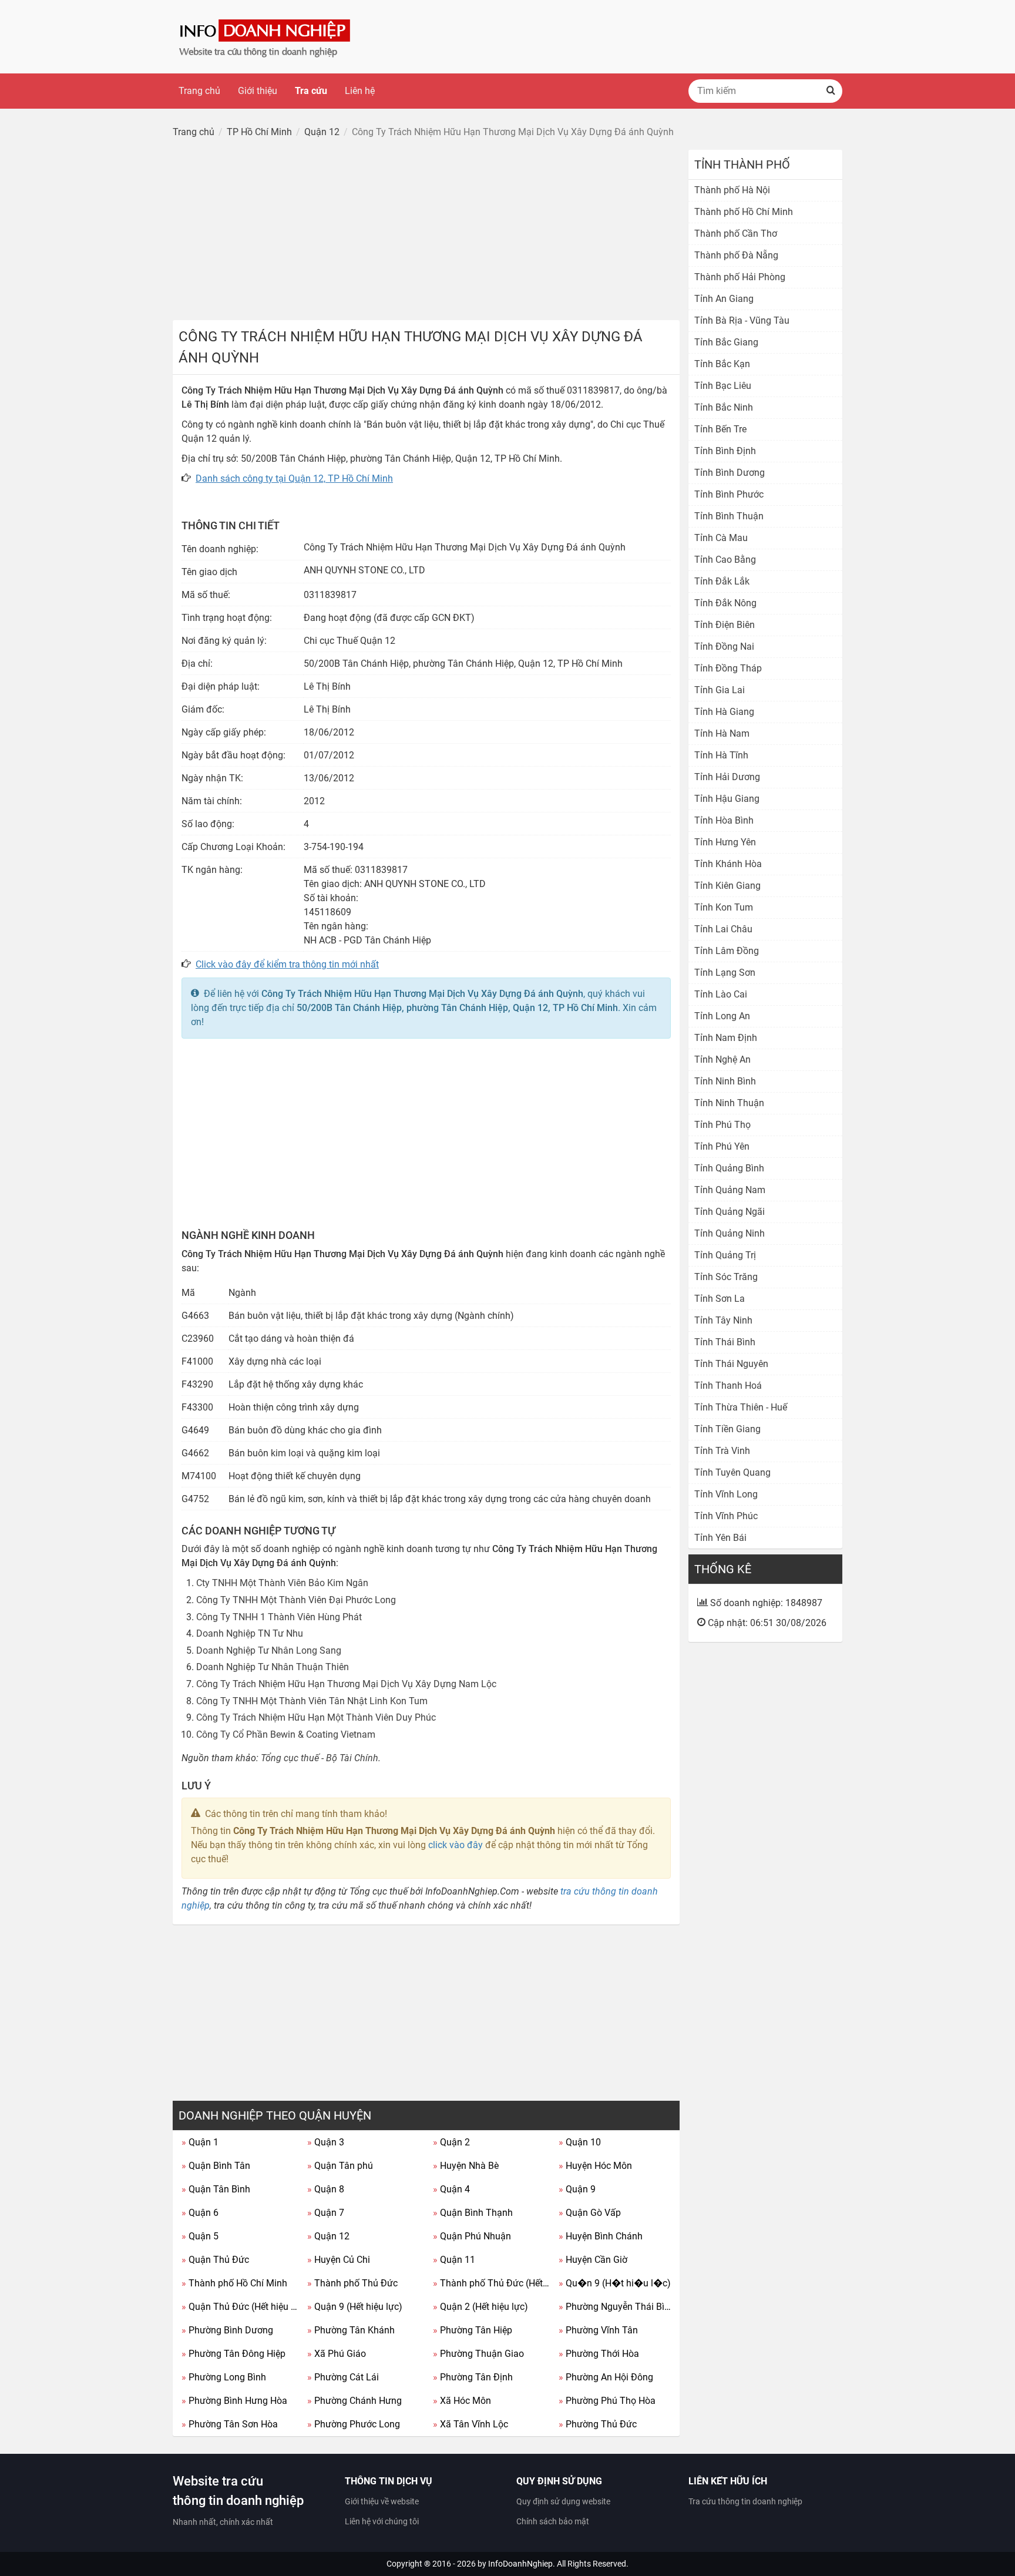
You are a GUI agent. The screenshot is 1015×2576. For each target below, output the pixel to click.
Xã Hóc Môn (462, 2401)
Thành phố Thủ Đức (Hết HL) (491, 2283)
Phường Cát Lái (343, 2377)
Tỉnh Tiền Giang (727, 1429)
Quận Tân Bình (216, 2189)
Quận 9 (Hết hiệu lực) (355, 2307)
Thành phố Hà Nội (732, 190)
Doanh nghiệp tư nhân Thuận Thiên (273, 1667)
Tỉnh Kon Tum (724, 907)
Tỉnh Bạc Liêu (723, 386)
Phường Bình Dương (227, 2330)
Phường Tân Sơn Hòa (230, 2424)
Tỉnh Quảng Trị (725, 1255)
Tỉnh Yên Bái (720, 1538)
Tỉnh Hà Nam (722, 733)
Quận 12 (328, 2236)
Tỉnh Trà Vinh (722, 1451)
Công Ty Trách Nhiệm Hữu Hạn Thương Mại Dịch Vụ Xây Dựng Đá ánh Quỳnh (422, 994)
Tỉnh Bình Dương (730, 473)
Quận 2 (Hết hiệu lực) (480, 2307)
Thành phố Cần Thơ (736, 234)
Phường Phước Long (354, 2424)
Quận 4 (451, 2189)
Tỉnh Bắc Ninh (724, 407)
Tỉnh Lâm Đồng (727, 951)
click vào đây (456, 1845)
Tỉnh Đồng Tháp (728, 668)
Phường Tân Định (473, 2377)
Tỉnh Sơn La (720, 1299)
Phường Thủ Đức (598, 2424)
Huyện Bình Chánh (601, 2236)
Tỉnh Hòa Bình (724, 820)
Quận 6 (200, 2213)
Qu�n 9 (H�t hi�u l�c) (615, 2283)
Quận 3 (326, 2142)
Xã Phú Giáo (337, 2354)
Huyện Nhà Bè (466, 2166)
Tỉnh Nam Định (726, 1038)
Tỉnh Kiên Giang (727, 886)
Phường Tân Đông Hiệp (233, 2354)
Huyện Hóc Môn (595, 2166)
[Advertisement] (426, 232)
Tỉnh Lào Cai (721, 994)
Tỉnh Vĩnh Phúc (726, 1516)
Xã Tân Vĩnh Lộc (470, 2424)
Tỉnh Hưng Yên (725, 842)
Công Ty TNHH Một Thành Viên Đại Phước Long (296, 1600)
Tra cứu (311, 91)
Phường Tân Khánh (351, 2330)
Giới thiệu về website (382, 2501)
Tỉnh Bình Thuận (729, 516)
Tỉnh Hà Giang (724, 712)
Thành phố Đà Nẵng (736, 255)
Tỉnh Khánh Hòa (728, 864)
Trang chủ (199, 91)
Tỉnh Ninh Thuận (729, 1103)
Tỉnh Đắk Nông (725, 603)
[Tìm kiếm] (831, 91)
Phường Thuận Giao (478, 2354)
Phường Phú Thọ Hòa (607, 2401)
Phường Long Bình (224, 2377)
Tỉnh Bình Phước (729, 494)
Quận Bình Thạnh (473, 2213)
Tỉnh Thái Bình (725, 1342)
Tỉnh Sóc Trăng (726, 1277)
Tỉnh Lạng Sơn (725, 973)
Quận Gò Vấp (590, 2213)
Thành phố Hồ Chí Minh (234, 2283)
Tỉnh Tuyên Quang (732, 1472)
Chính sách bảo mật (553, 2521)
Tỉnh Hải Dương (727, 777)
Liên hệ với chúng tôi (382, 2521)
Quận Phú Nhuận (472, 2236)
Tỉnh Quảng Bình (729, 1168)
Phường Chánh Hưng (354, 2401)
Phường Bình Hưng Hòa (234, 2401)
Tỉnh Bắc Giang (726, 342)
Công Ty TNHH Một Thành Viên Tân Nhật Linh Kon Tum (312, 1701)
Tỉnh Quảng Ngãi (730, 1212)
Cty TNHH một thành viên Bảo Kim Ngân (282, 1583)
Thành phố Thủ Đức (352, 2283)
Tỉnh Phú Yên (722, 1146)
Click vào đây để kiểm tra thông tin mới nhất (287, 964)
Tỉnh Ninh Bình (725, 1081)
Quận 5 (200, 2236)
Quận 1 (200, 2142)
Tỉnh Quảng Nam (730, 1190)
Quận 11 (454, 2260)
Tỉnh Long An (722, 1016)
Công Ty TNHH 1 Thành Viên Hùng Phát (279, 1617)
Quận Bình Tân (216, 2166)
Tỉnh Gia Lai (720, 690)
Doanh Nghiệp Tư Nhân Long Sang (269, 1650)
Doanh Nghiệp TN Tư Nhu (250, 1633)
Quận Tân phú (340, 2166)
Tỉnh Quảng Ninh (730, 1233)
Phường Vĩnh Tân (598, 2330)
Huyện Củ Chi (339, 2260)
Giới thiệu (258, 91)
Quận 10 (580, 2142)
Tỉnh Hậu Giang (727, 799)
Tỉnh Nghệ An (722, 1059)
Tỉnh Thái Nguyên (731, 1364)
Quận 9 (577, 2189)
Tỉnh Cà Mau (721, 538)
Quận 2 (451, 2142)
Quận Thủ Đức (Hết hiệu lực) (240, 2307)
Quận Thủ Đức (215, 2260)
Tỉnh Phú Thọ (722, 1125)
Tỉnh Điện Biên (725, 625)
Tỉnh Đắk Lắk (722, 581)
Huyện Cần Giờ (593, 2260)
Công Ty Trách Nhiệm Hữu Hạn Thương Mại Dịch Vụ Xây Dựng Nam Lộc (346, 1684)
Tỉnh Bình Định (725, 451)
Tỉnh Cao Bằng (725, 560)
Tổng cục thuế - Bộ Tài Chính (320, 1758)
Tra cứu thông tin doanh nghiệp (745, 2501)
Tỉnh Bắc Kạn (722, 364)
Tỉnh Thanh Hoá (728, 1386)
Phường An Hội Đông (606, 2377)
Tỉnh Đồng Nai (724, 646)
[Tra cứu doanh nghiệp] (266, 36)
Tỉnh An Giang (724, 299)
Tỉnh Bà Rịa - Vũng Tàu (742, 320)
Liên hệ (360, 91)
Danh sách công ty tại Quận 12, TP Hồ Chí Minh (294, 478)
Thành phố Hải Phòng (740, 277)
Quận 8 (326, 2189)
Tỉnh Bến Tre (720, 429)
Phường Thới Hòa (599, 2354)
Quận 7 (326, 2213)
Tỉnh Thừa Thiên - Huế (741, 1407)
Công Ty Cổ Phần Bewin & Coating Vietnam (286, 1734)
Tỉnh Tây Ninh (723, 1320)
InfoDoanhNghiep (520, 2564)
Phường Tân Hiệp (473, 2330)
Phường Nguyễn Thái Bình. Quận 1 (617, 2307)
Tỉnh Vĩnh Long (726, 1494)
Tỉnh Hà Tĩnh (721, 755)
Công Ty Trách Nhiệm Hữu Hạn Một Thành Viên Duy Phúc (316, 1717)
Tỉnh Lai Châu (723, 929)
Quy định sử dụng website (563, 2501)
